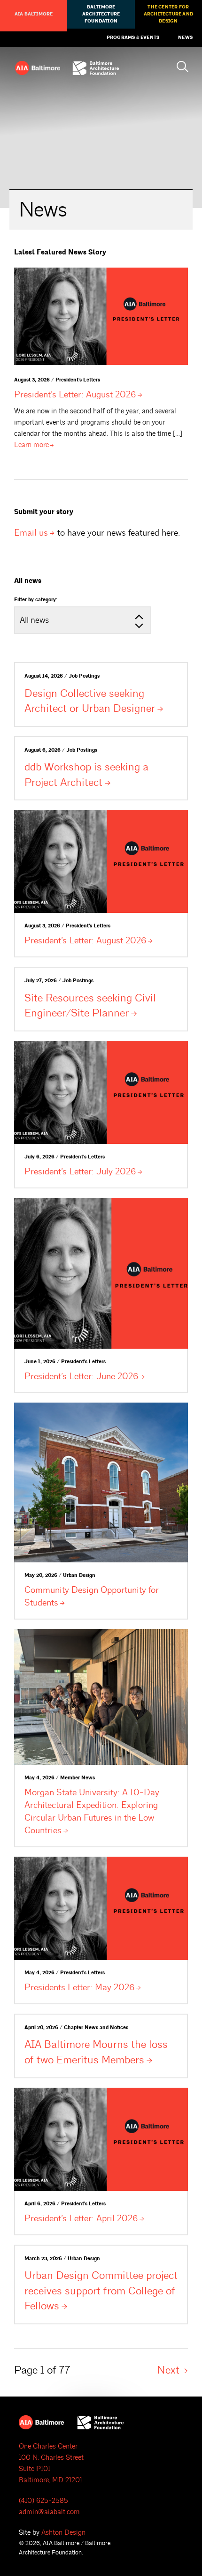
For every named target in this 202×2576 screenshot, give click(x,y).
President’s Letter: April (81, 2218)
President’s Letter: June (81, 1376)
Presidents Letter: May (79, 1987)
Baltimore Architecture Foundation (101, 14)
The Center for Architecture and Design (168, 14)
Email (31, 533)
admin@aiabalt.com (49, 2512)
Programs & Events (133, 37)
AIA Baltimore (34, 14)
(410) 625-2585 (43, 2501)
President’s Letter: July (80, 1172)
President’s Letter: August (75, 395)
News (185, 37)
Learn (31, 445)
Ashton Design (63, 2533)
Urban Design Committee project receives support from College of (101, 2291)
